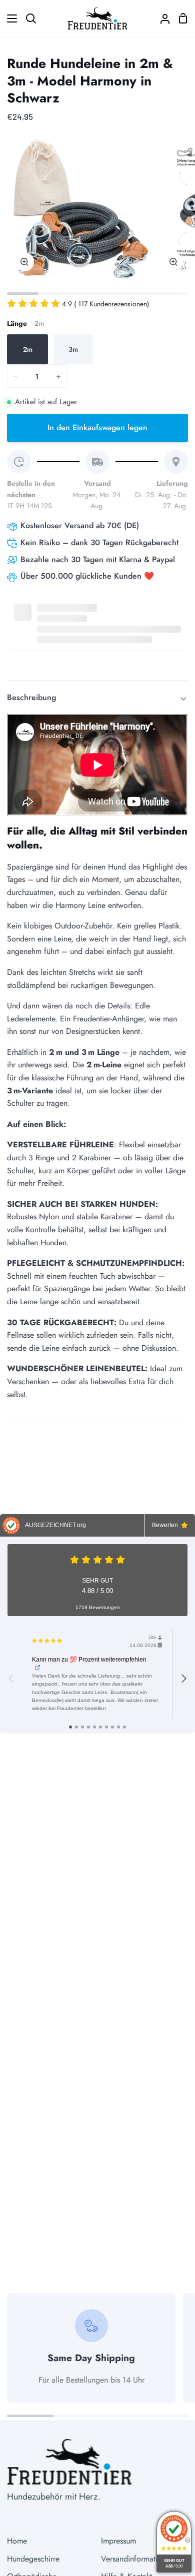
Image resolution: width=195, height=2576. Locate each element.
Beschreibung (31, 697)
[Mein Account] (161, 18)
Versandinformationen (137, 2559)
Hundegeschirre (33, 2559)
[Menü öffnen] (9, 18)
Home (17, 2541)
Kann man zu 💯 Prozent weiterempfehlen (89, 1660)
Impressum (118, 2541)
